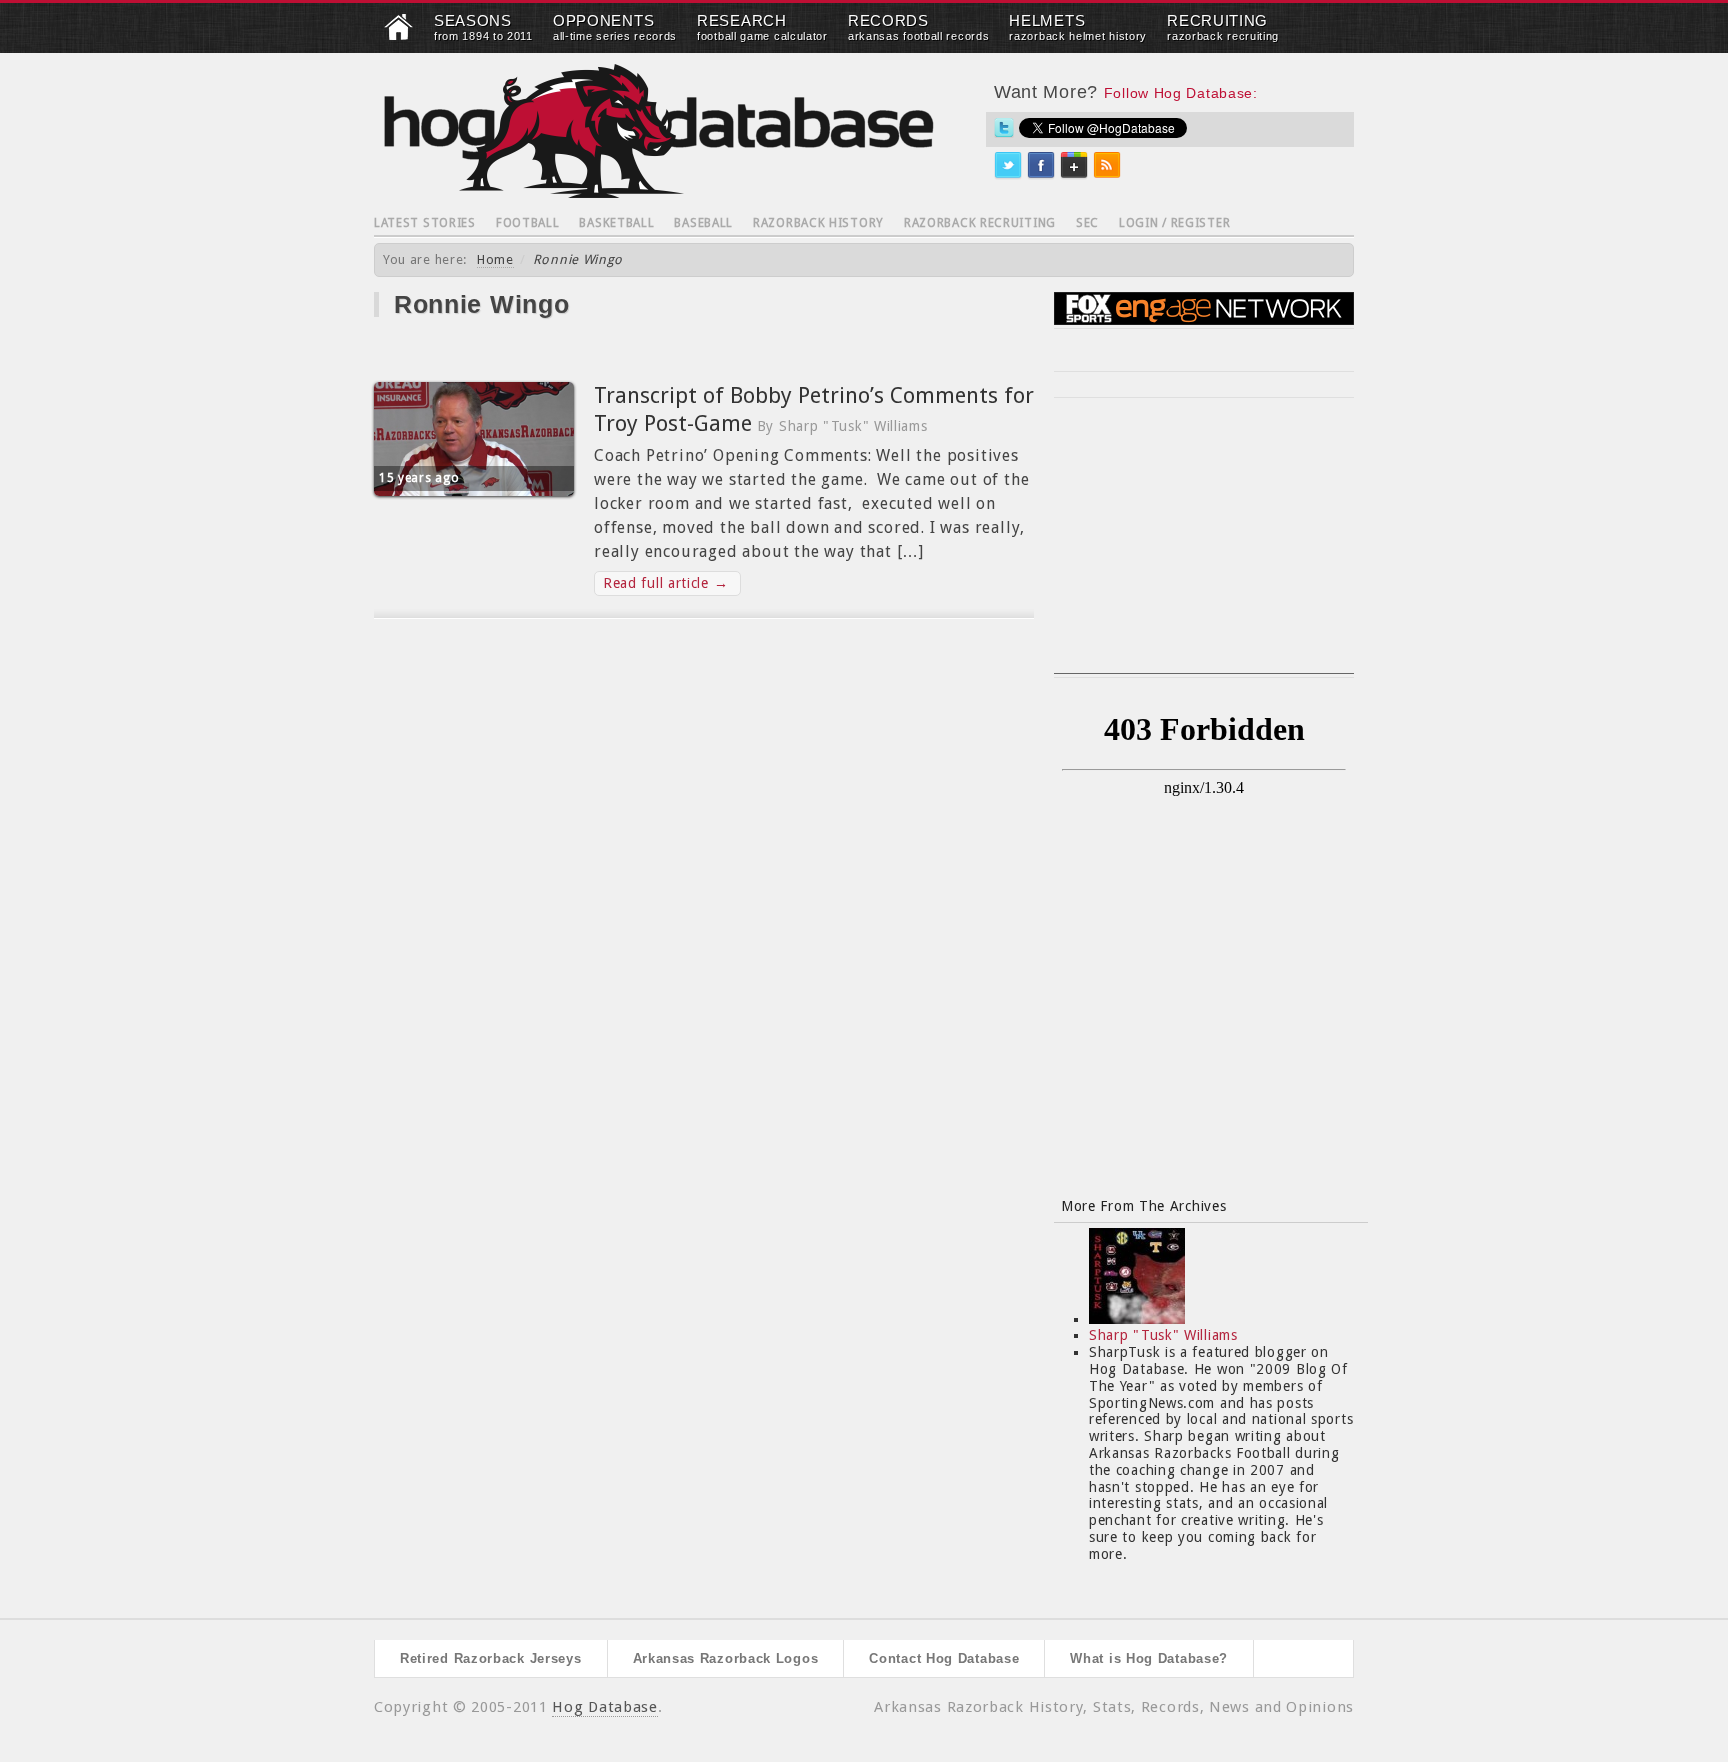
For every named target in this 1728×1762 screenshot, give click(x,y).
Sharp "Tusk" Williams (1163, 1335)
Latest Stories (425, 223)
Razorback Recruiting (980, 223)
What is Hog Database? (1149, 1658)
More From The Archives (1143, 1206)
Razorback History (818, 223)
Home (495, 259)
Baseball (703, 223)
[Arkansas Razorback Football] (399, 36)
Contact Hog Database (944, 1658)
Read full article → (665, 583)
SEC (1087, 223)
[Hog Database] (659, 130)
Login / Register (1174, 223)
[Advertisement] (1204, 548)
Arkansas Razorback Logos (726, 1658)
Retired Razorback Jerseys (491, 1658)
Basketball (616, 223)
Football (528, 223)
